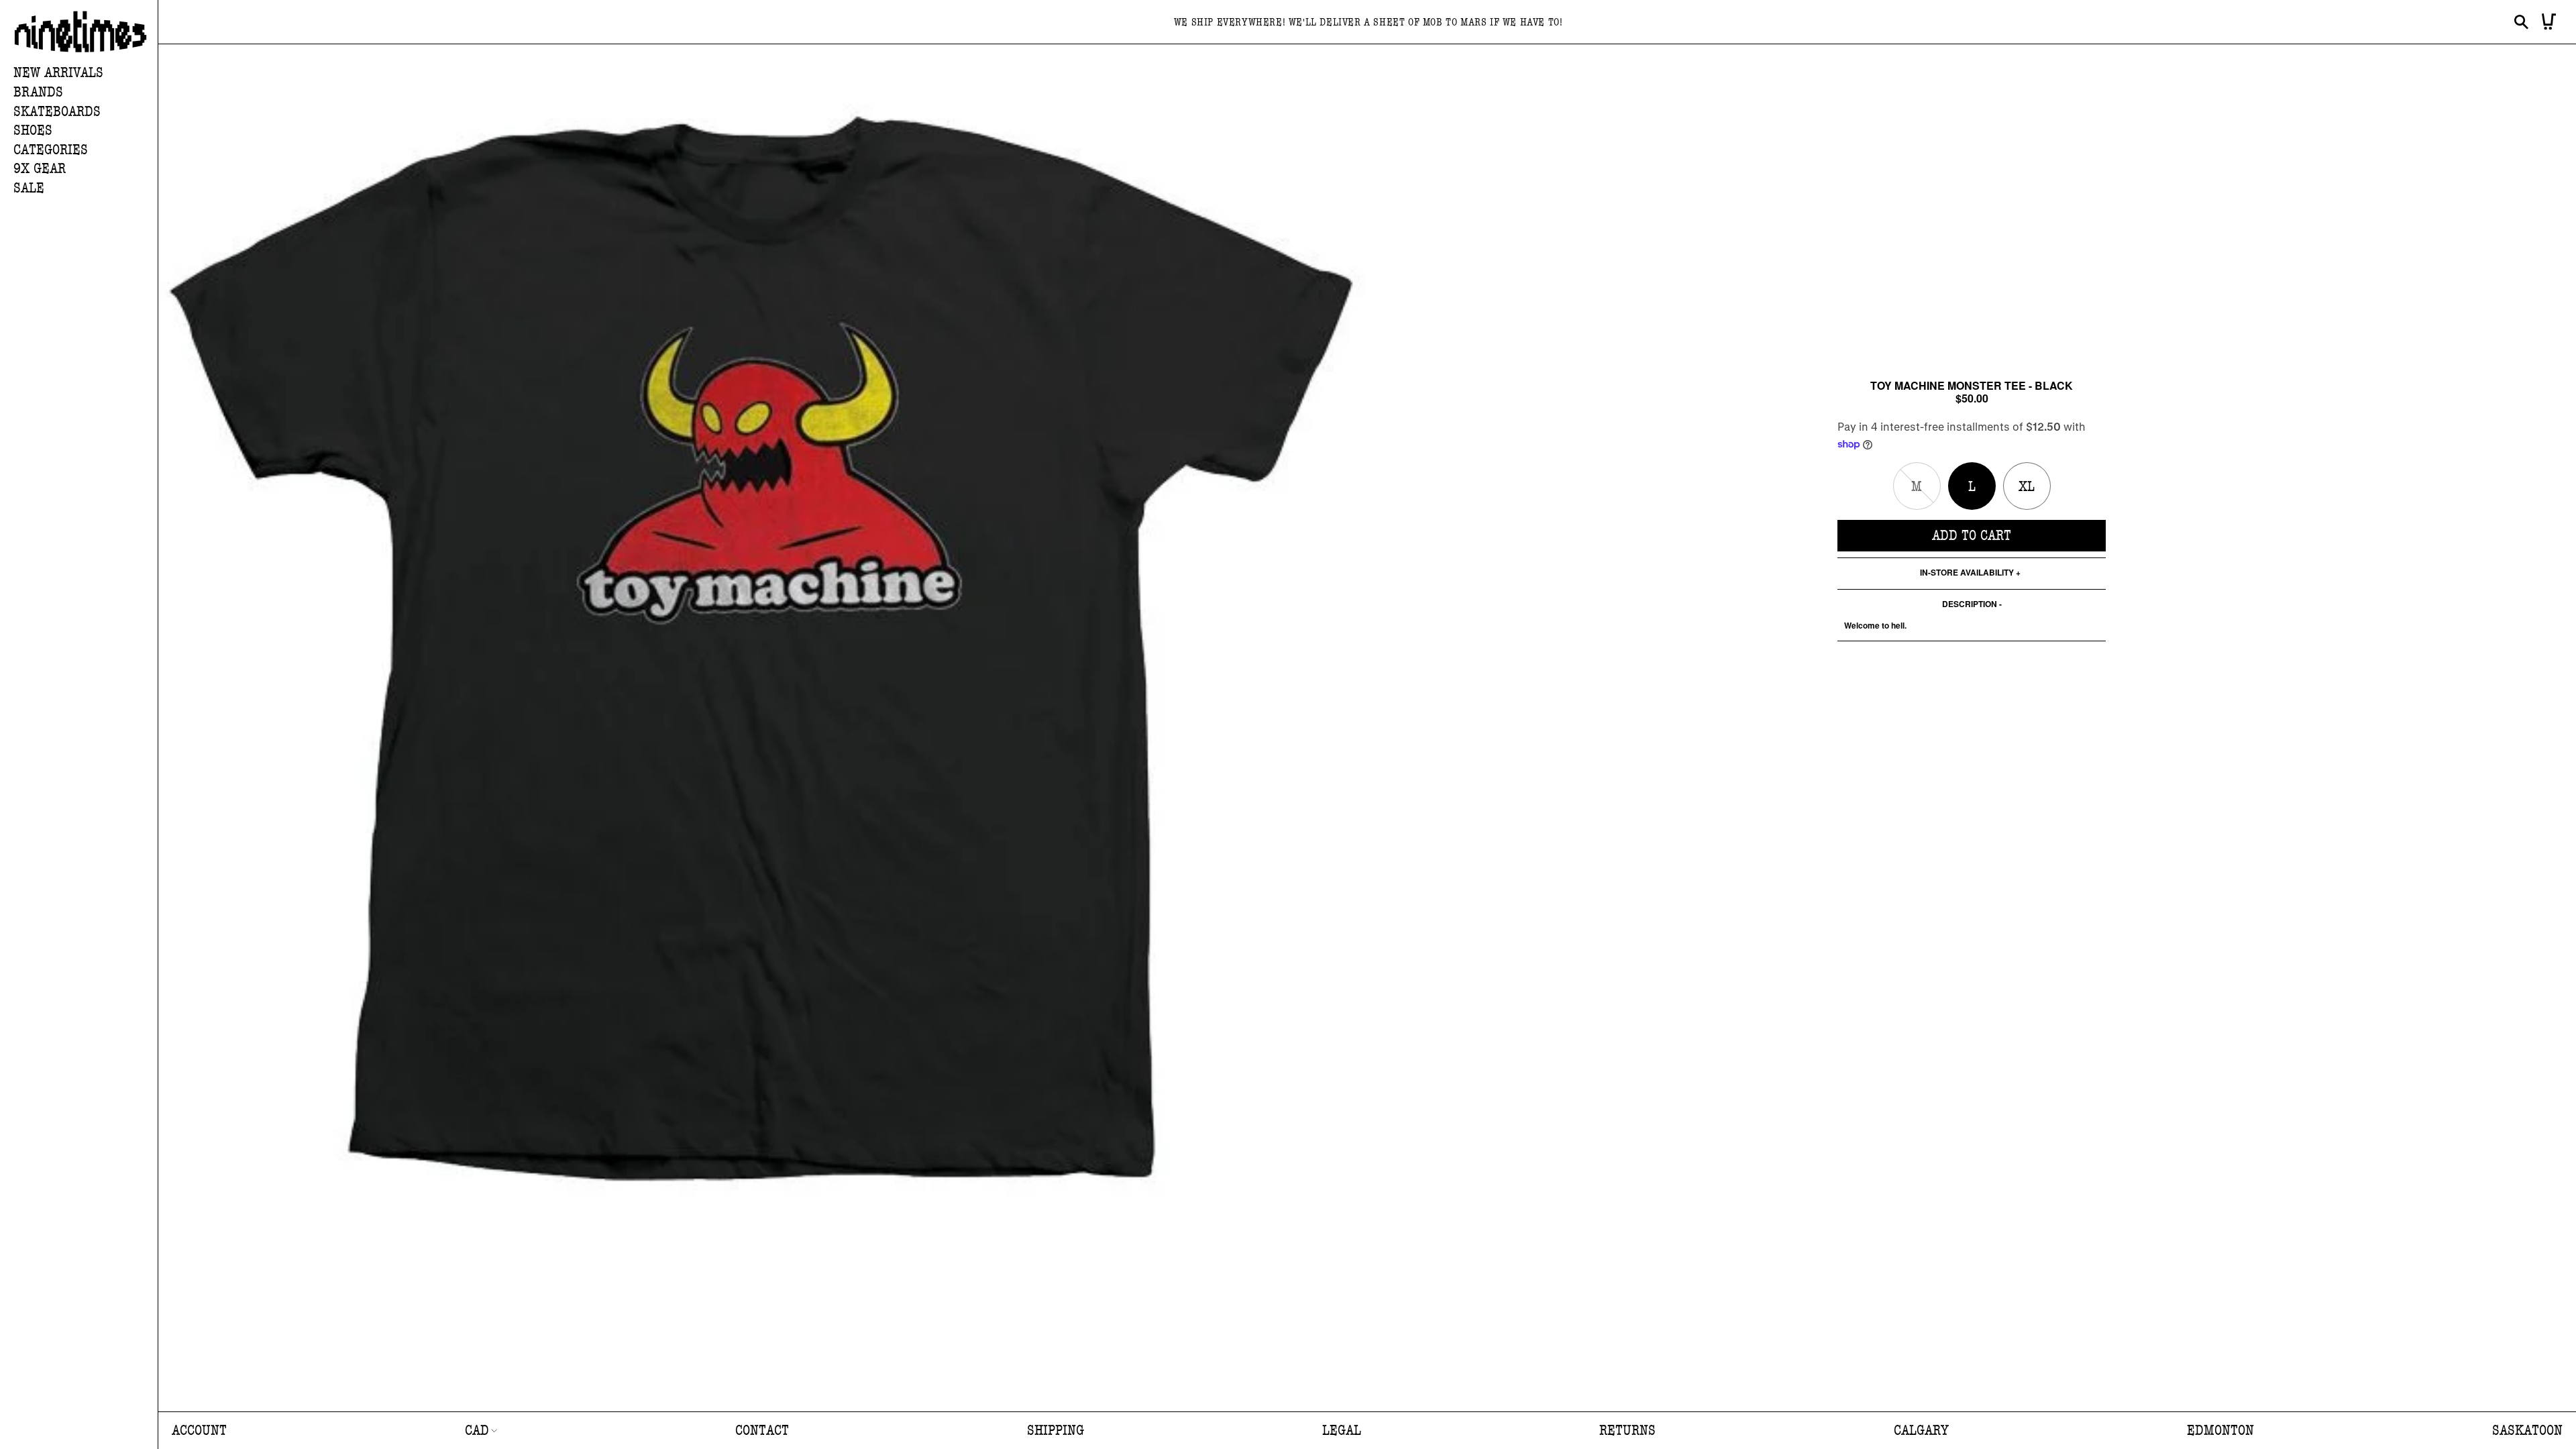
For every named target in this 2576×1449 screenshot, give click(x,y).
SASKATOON (2527, 1431)
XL (2027, 487)
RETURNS (1627, 1431)
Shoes (33, 130)
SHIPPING (1056, 1431)
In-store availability (1967, 573)
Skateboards (57, 112)
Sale (29, 188)
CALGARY (1921, 1431)
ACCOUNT (199, 1431)
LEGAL (1342, 1431)
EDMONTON (2220, 1431)
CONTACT (762, 1431)
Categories (51, 150)
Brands (38, 92)
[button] (86, 93)
